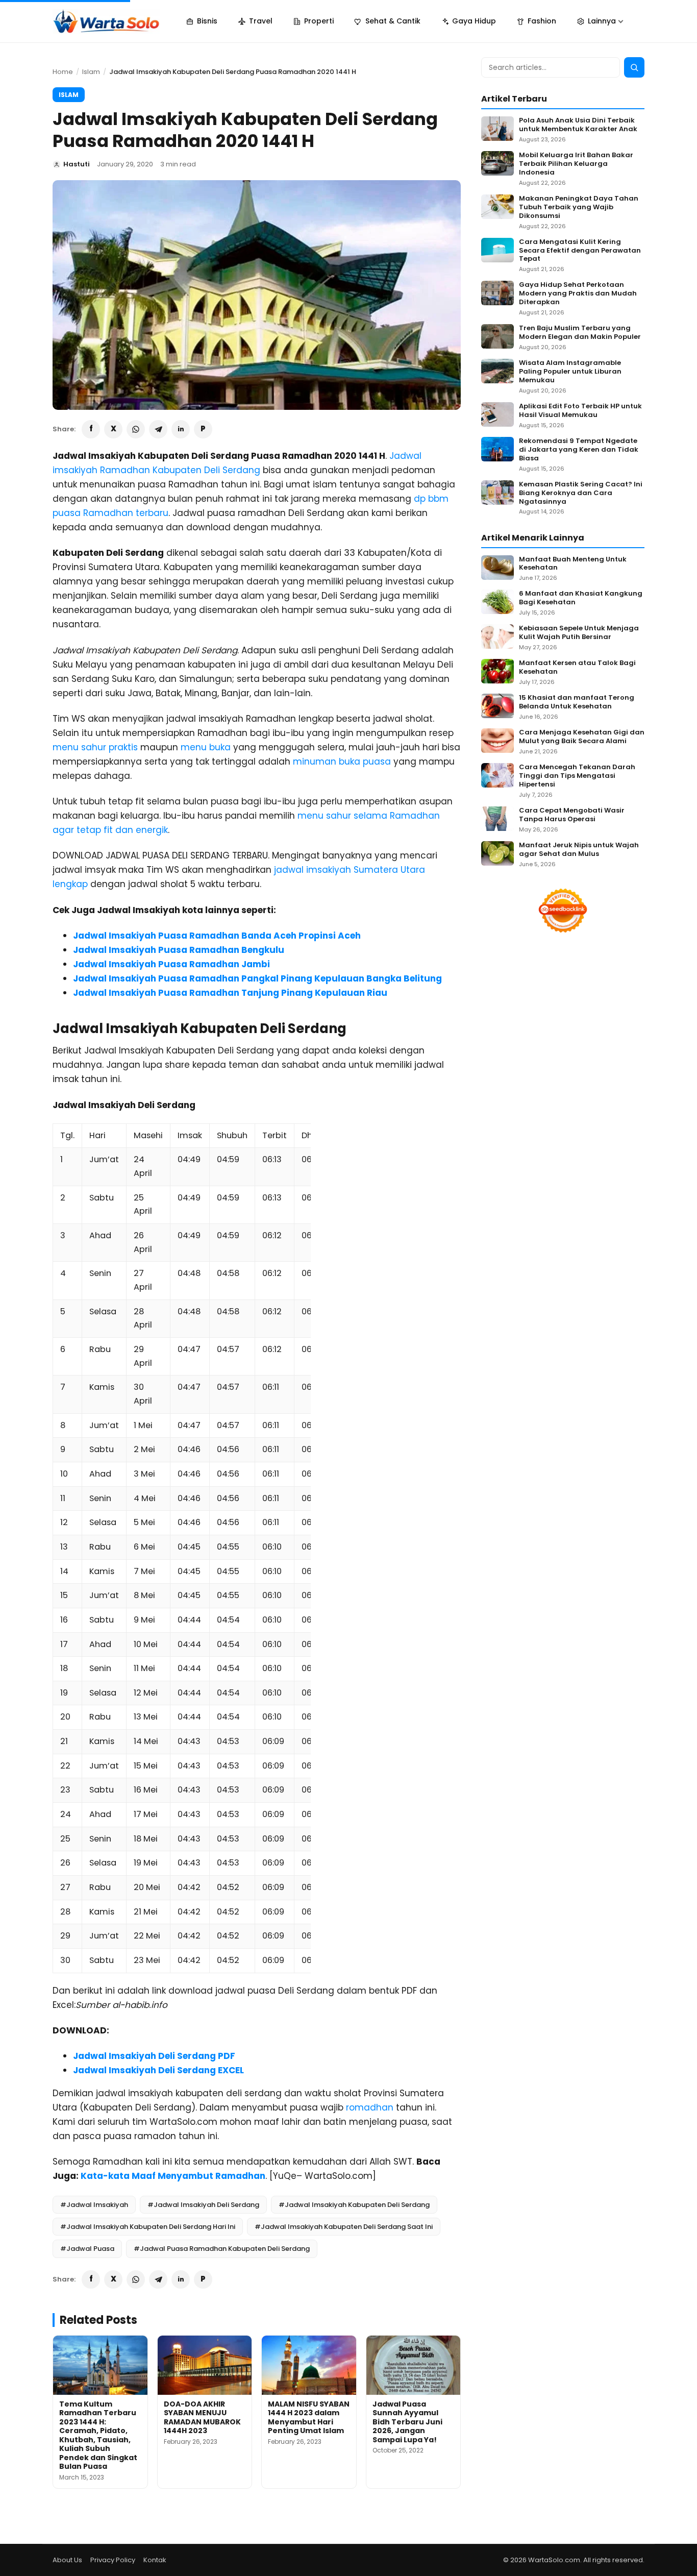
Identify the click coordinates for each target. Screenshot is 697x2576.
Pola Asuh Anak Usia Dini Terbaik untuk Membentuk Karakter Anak (578, 125)
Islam (91, 72)
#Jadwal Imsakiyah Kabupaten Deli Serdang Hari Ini (148, 2227)
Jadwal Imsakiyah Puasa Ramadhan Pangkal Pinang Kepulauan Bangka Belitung (257, 978)
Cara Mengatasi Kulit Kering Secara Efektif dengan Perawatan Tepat (580, 251)
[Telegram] (158, 429)
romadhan (370, 2107)
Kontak (155, 2560)
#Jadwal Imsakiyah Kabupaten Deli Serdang (354, 2205)
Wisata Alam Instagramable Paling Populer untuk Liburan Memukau (570, 372)
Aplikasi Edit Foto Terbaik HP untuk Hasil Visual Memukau (580, 411)
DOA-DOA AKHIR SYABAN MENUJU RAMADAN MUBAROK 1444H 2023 (202, 2418)
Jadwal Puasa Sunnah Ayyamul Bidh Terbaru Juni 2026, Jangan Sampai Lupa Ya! (407, 2422)
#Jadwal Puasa (87, 2249)
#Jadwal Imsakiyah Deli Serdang (203, 2205)
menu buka (206, 747)
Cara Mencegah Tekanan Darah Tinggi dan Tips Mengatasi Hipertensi (577, 776)
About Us (67, 2560)
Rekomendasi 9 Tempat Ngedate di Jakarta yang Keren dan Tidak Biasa (579, 450)
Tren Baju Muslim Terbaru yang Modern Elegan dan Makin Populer (580, 333)
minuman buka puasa (342, 762)
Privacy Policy (113, 2560)
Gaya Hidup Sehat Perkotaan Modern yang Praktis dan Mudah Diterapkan (578, 294)
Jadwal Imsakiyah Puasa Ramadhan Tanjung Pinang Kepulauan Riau (230, 993)
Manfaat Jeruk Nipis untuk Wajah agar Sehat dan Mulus (579, 850)
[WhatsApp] (136, 429)
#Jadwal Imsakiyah (94, 2205)
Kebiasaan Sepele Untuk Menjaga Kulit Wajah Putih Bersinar (579, 633)
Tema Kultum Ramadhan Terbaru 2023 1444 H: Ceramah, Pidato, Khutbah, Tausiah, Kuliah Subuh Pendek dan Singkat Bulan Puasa (98, 2435)
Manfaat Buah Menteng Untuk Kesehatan (573, 564)
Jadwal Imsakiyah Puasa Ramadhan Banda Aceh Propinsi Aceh (217, 936)
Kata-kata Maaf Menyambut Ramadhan (173, 2176)
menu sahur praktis (95, 747)
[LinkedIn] (181, 429)
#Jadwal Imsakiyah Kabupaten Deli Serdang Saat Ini (344, 2227)
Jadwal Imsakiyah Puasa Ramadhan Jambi (171, 964)
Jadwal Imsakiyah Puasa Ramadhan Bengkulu (179, 950)
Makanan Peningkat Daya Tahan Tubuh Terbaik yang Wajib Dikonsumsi (579, 207)
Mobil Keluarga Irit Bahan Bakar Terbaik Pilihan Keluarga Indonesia (576, 164)
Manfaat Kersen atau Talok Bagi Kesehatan (577, 668)
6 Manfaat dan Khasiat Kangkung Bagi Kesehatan (581, 598)
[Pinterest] (203, 429)
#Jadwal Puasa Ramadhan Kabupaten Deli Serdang (222, 2249)
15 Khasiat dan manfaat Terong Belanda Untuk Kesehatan (577, 702)
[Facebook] (91, 429)
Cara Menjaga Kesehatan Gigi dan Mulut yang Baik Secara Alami (582, 737)
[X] (113, 429)
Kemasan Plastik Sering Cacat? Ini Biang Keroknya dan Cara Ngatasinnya (581, 493)
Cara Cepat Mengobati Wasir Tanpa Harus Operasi (572, 815)
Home (63, 72)
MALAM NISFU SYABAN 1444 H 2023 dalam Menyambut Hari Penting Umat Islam (309, 2418)
